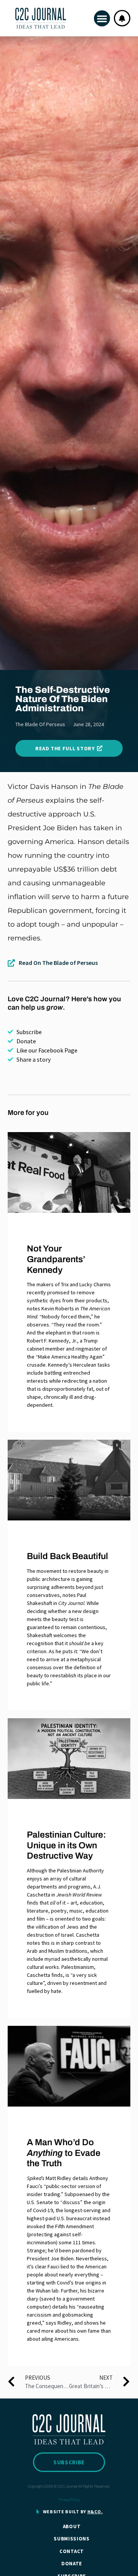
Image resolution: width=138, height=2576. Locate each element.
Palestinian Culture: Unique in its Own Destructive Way (67, 1845)
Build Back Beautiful (67, 1556)
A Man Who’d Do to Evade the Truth (64, 2153)
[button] (102, 18)
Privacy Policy (69, 2500)
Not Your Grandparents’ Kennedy (56, 1259)
